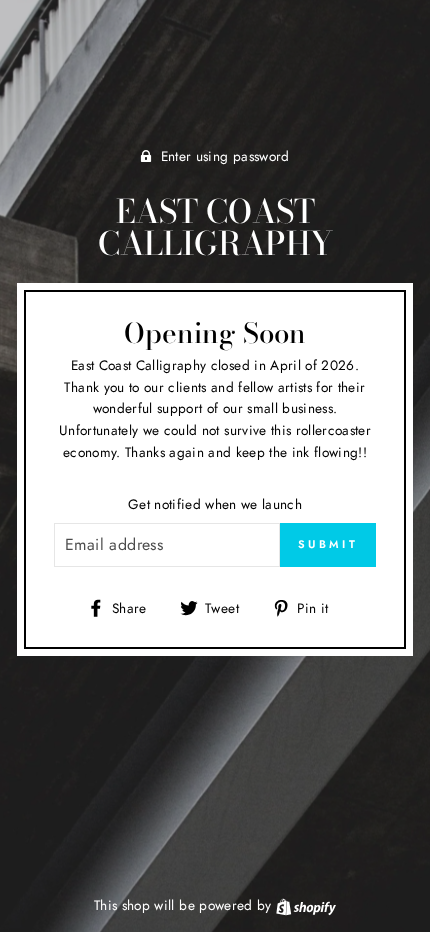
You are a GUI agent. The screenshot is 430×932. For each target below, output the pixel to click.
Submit (328, 544)
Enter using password (225, 156)
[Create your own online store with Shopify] (306, 905)
